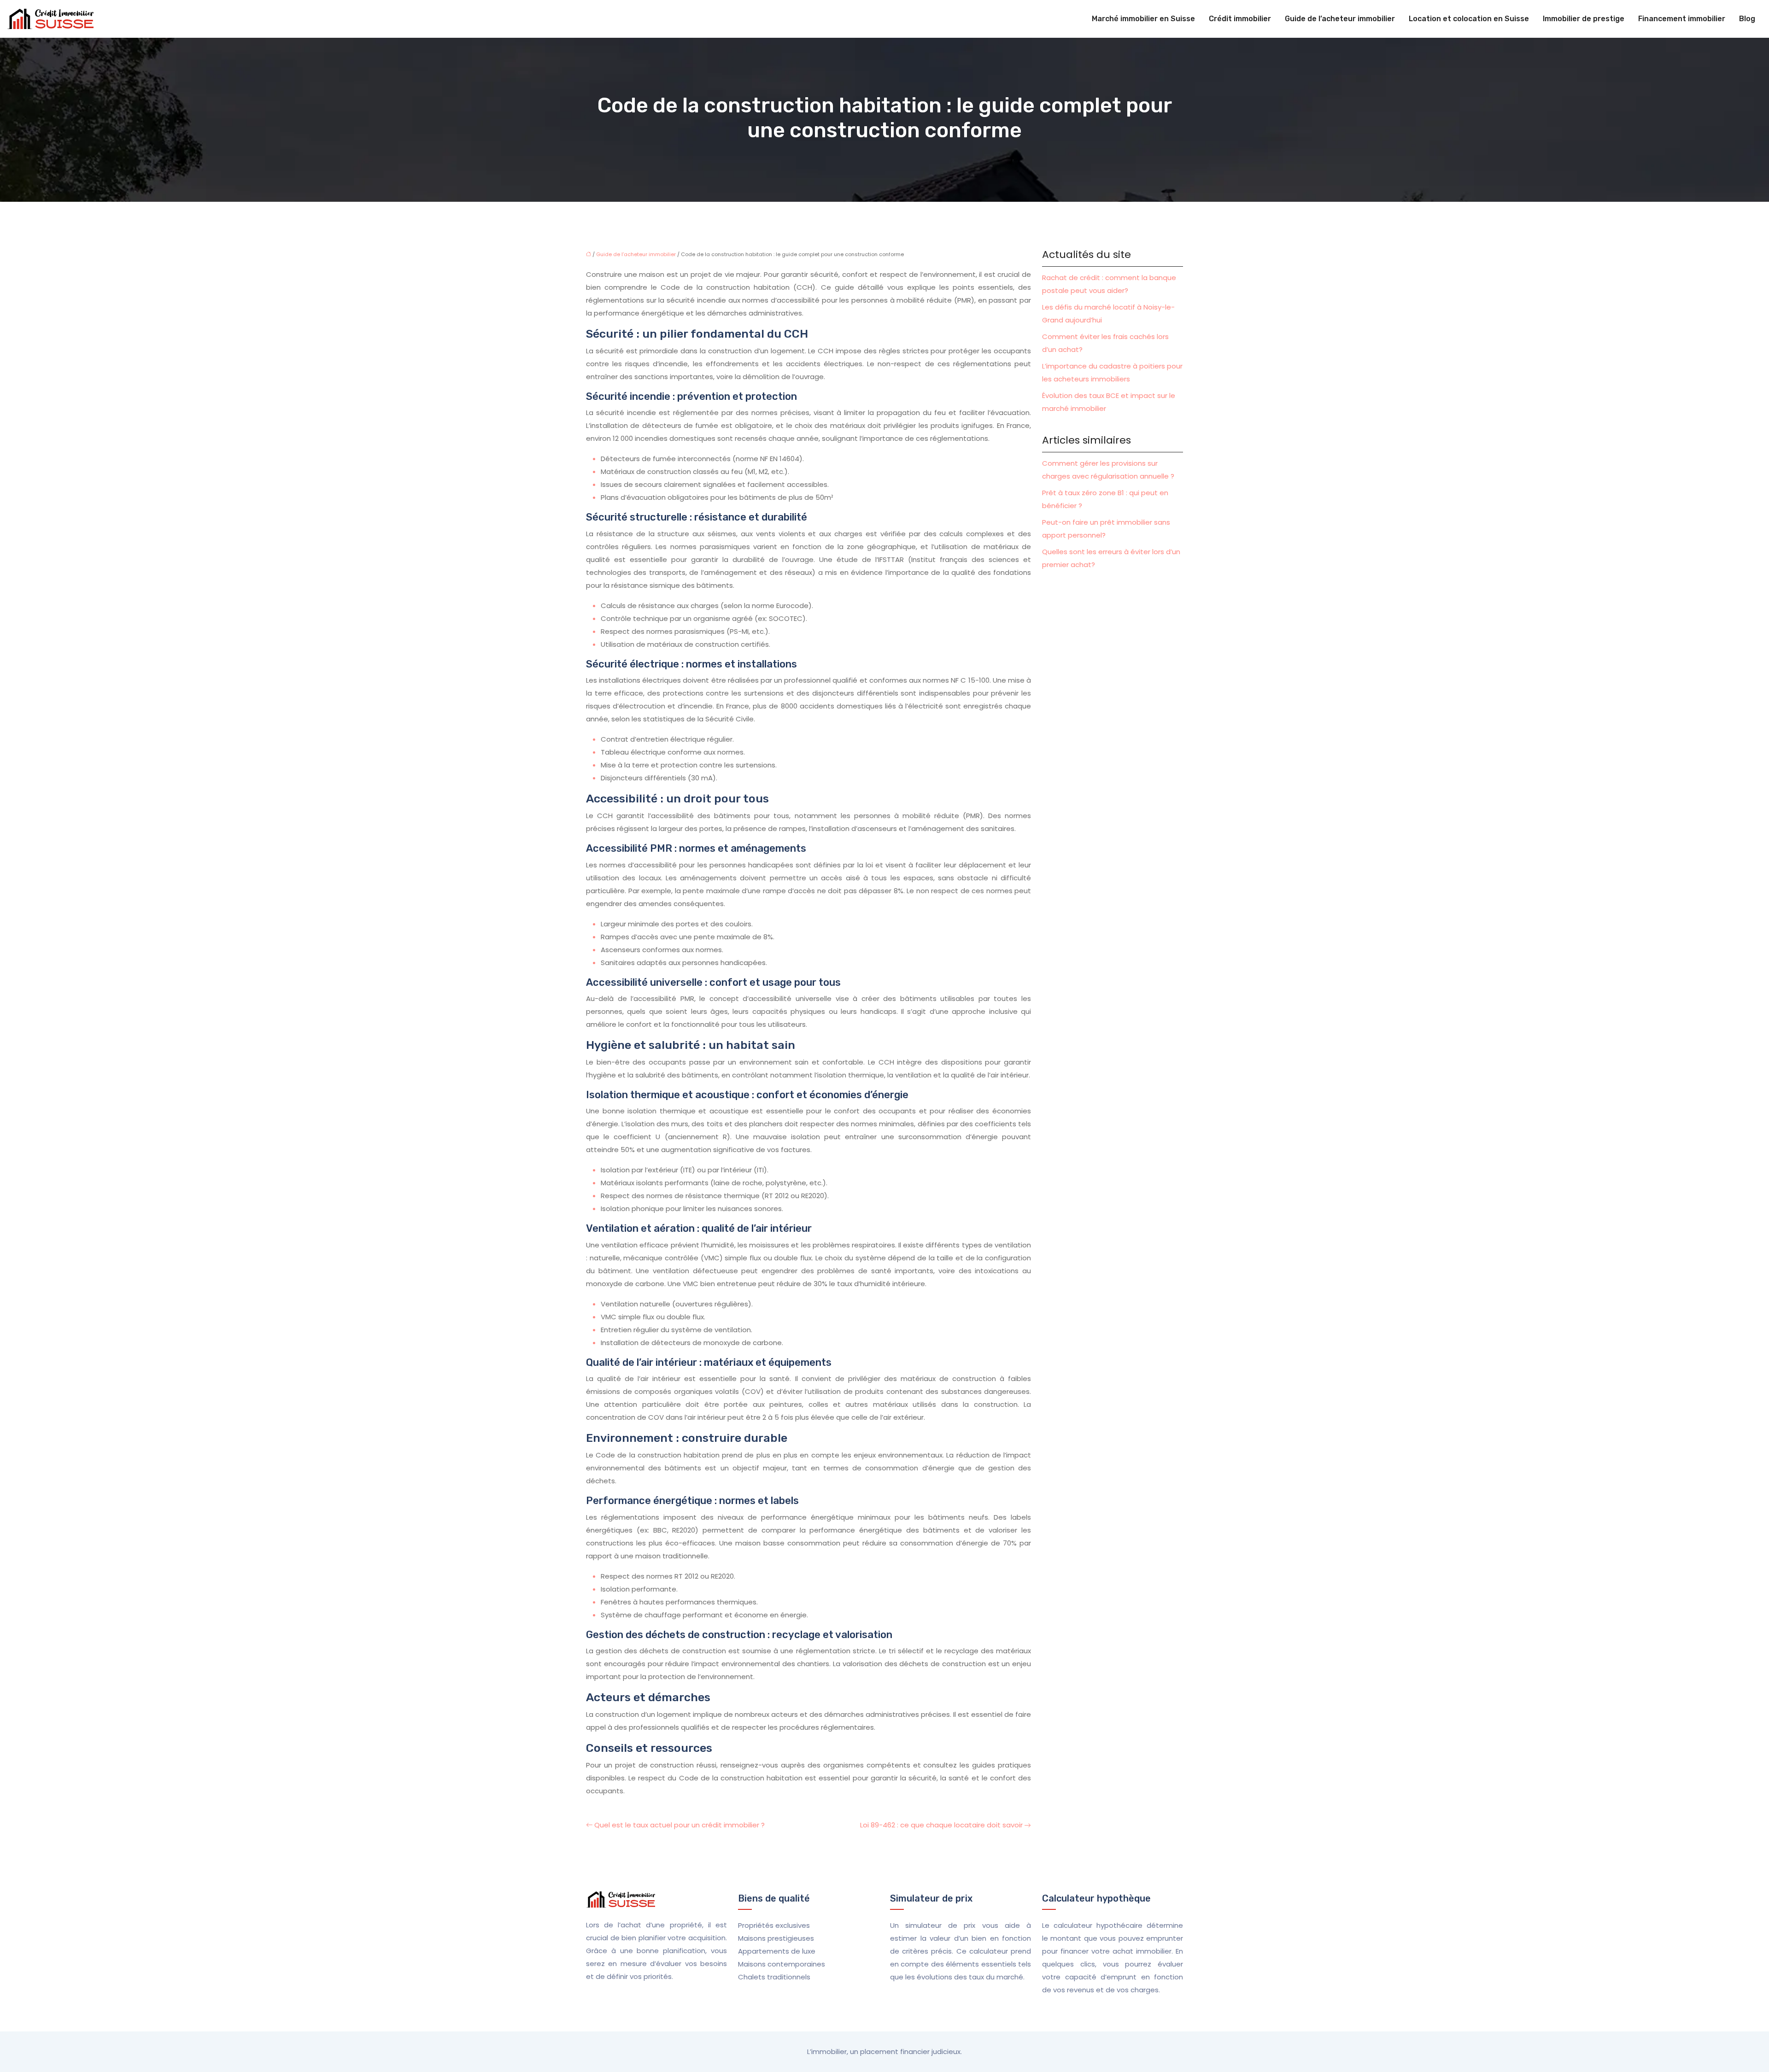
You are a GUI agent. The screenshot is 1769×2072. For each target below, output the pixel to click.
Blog (1747, 19)
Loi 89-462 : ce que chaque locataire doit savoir (941, 1825)
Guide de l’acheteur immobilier (1340, 19)
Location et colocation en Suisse (1469, 19)
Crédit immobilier (1240, 19)
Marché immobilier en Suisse (1143, 19)
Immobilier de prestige (1584, 19)
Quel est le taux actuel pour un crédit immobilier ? (679, 1825)
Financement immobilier (1682, 19)
